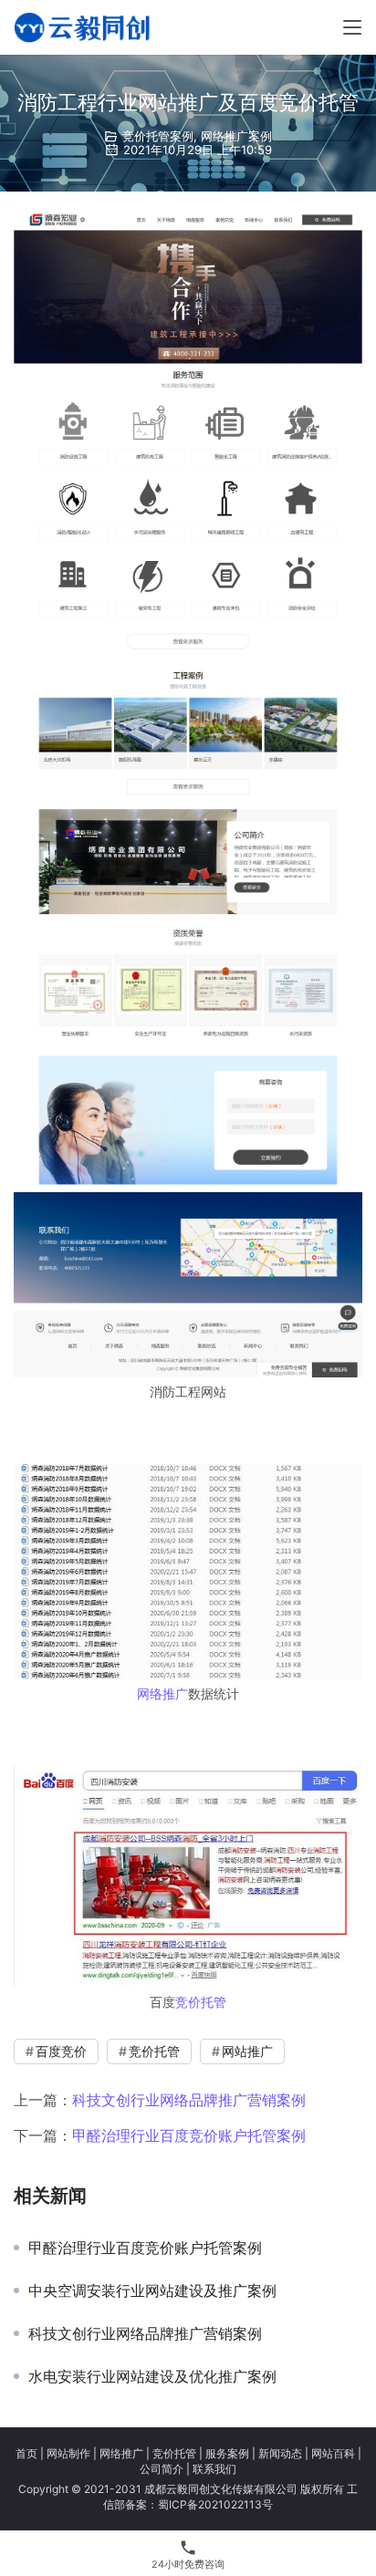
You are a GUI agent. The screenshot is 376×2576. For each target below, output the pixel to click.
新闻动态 (280, 2453)
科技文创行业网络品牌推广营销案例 (189, 2100)
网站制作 (68, 2453)
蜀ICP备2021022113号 (215, 2504)
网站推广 (247, 2051)
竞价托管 (201, 2002)
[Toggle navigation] (352, 27)
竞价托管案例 (158, 136)
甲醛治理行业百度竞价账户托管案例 (189, 2135)
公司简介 (162, 2469)
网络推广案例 (236, 136)
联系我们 (214, 2469)
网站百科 (333, 2453)
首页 (26, 2453)
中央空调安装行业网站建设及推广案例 (152, 2290)
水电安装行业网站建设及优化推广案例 (152, 2376)
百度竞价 (61, 2051)
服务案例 (227, 2453)
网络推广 (162, 1693)
